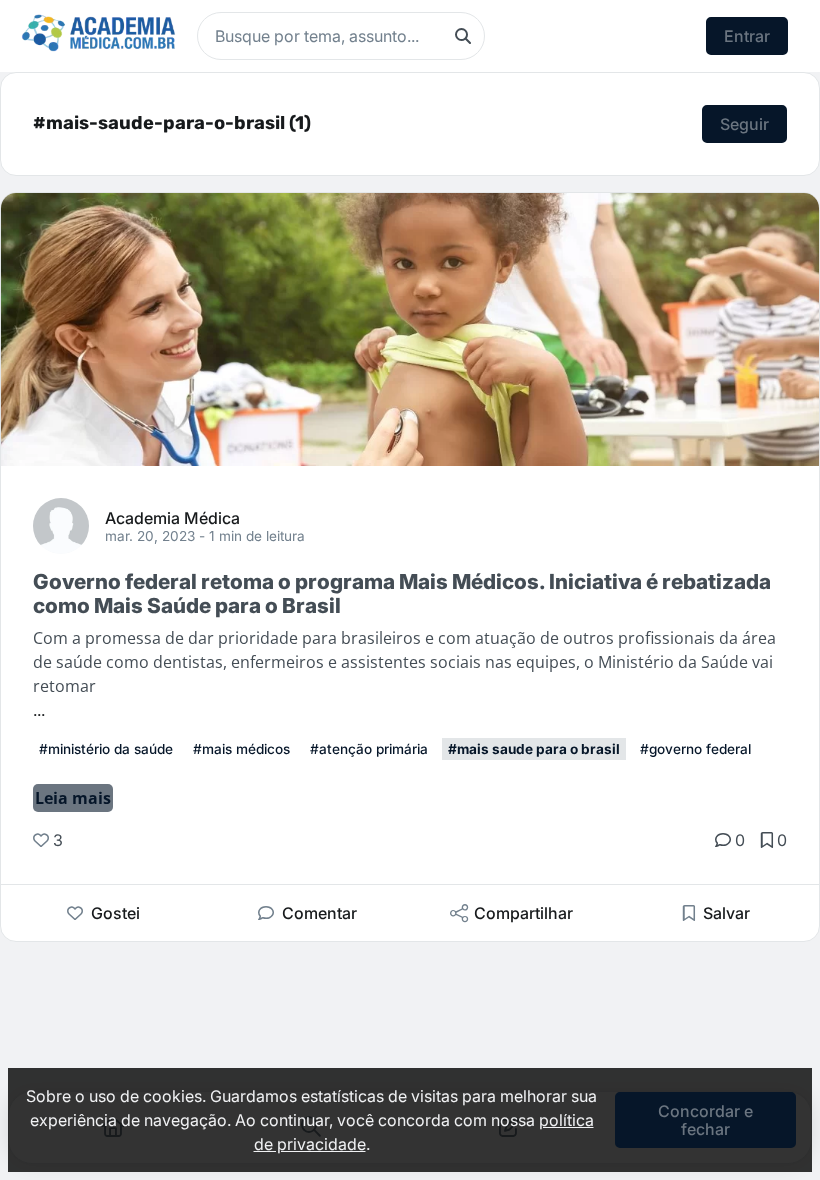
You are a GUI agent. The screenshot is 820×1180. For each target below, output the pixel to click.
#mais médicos (241, 749)
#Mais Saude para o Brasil (534, 749)
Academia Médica (172, 517)
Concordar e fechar (705, 1120)
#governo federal (695, 749)
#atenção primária (369, 749)
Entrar (747, 36)
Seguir (744, 124)
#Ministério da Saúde (106, 749)
